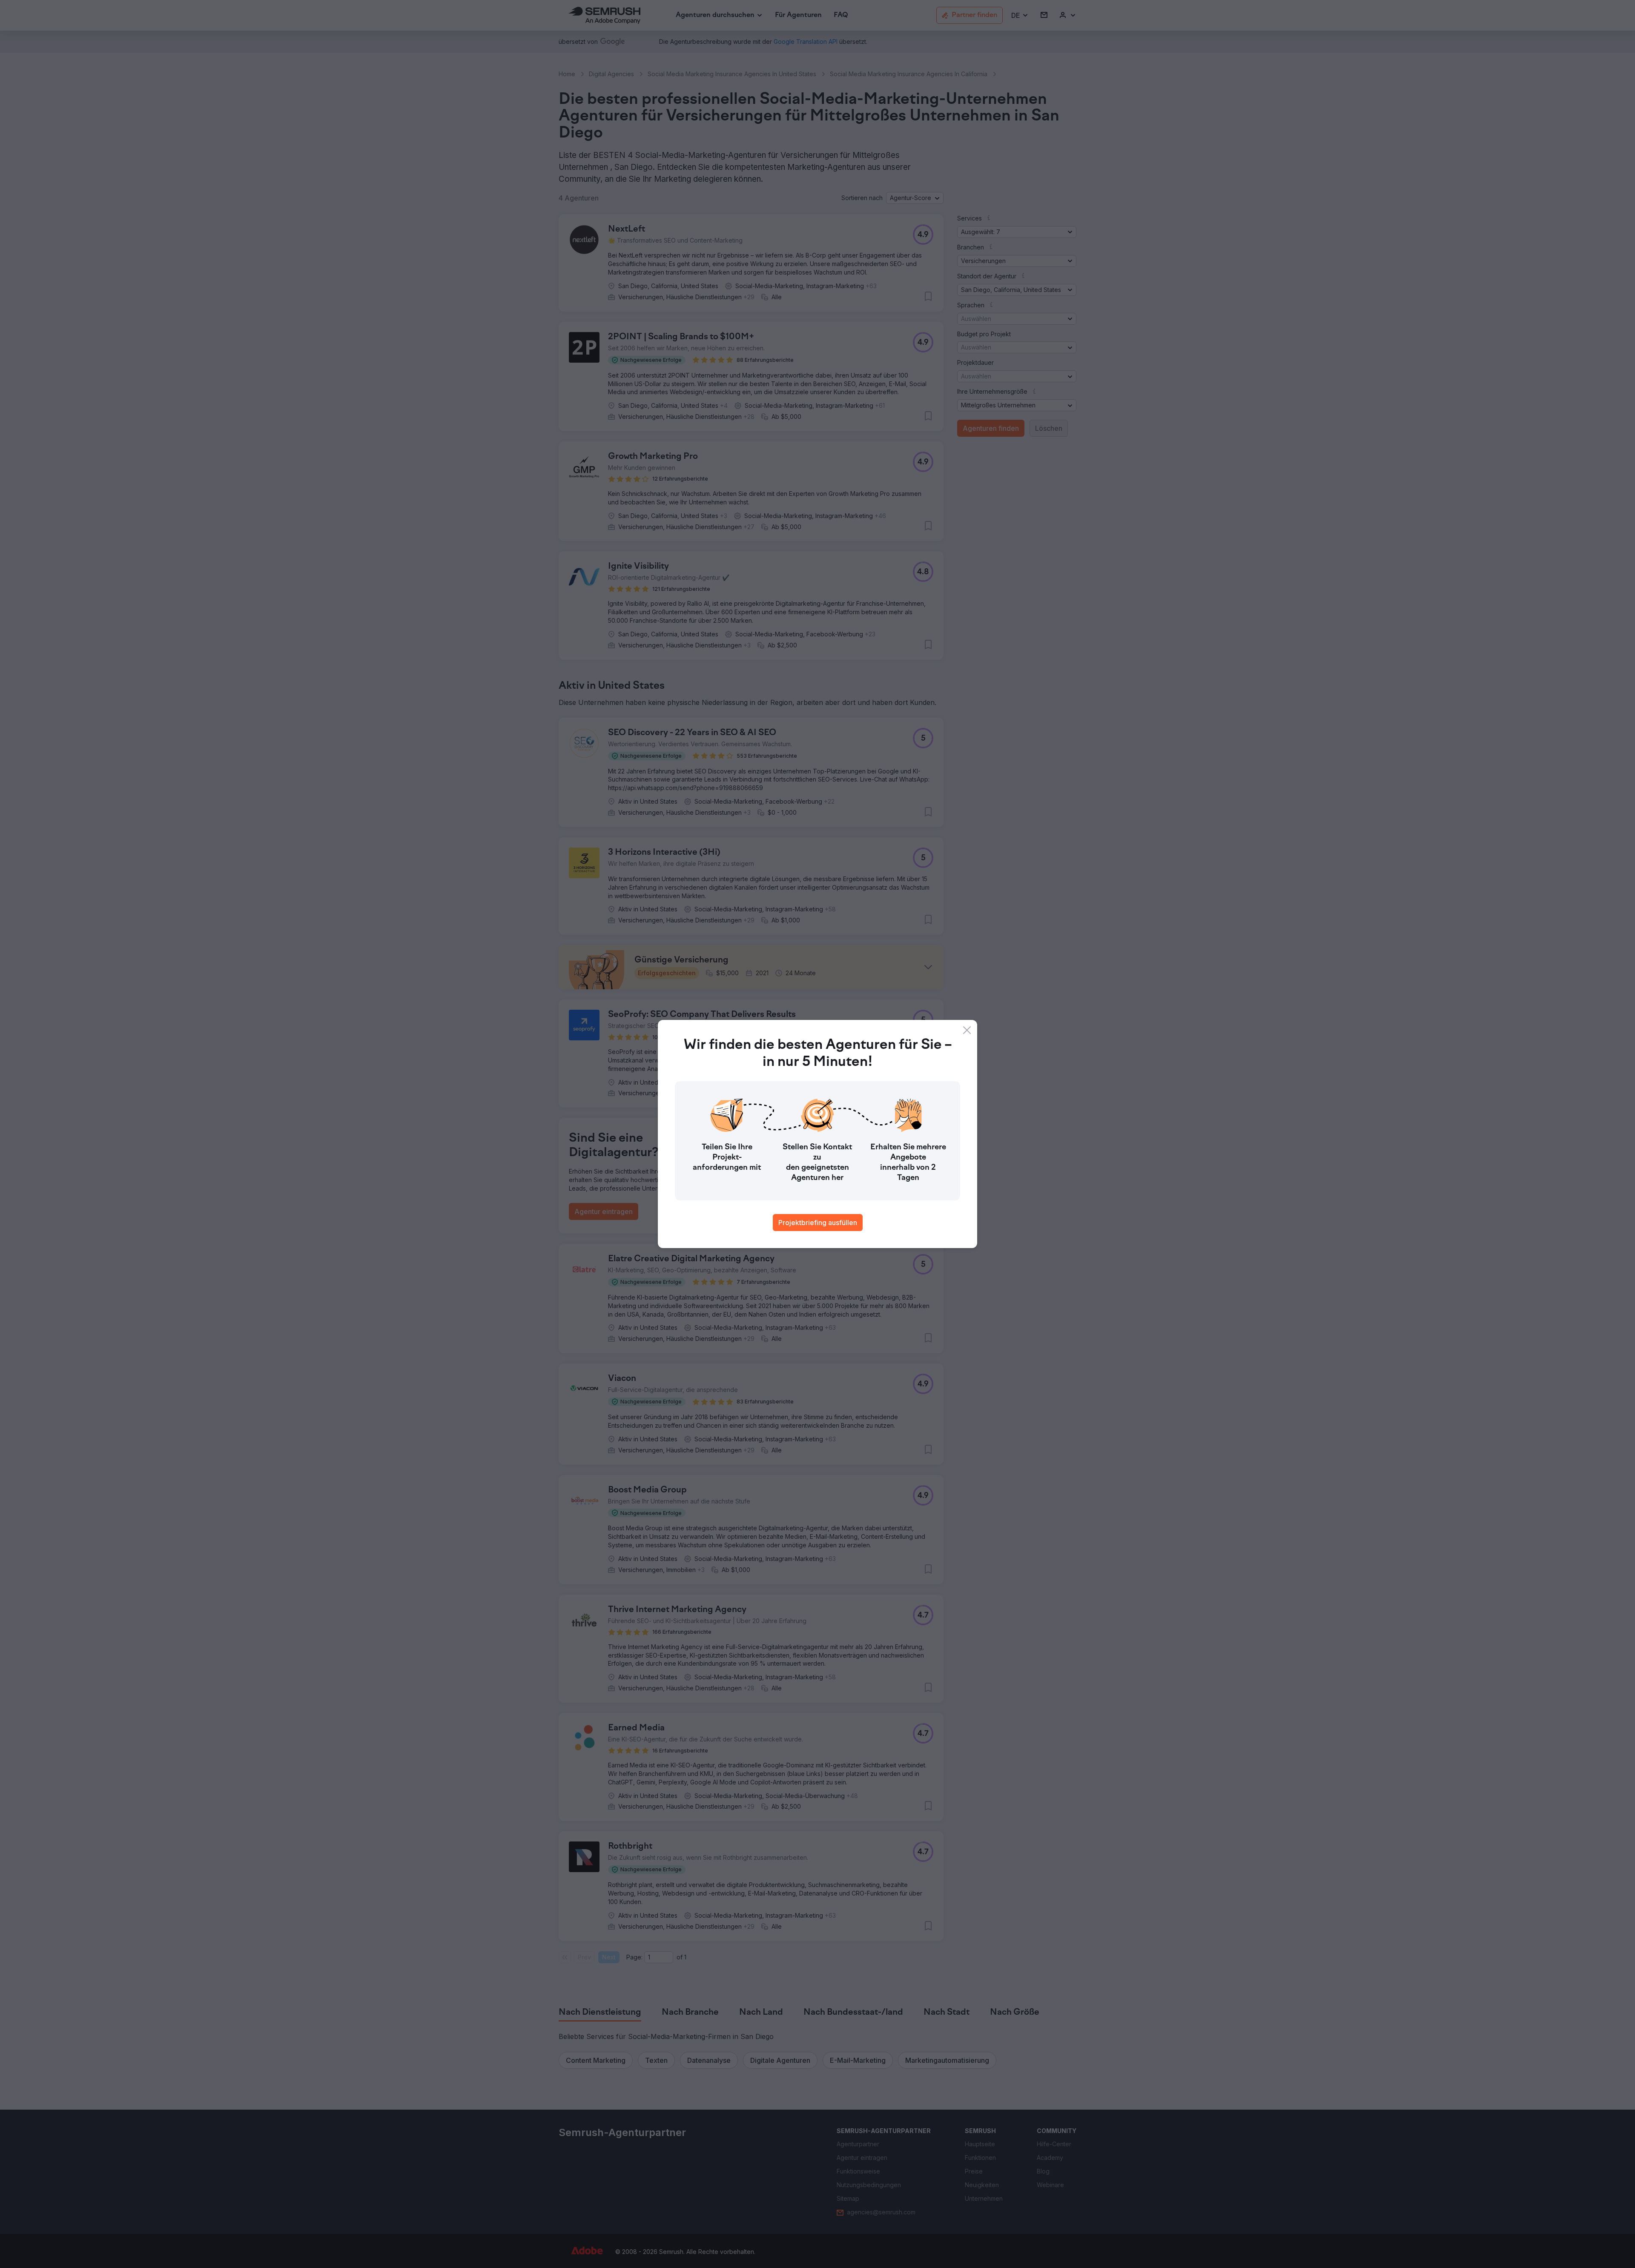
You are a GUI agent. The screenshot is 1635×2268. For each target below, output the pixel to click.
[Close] (967, 1030)
